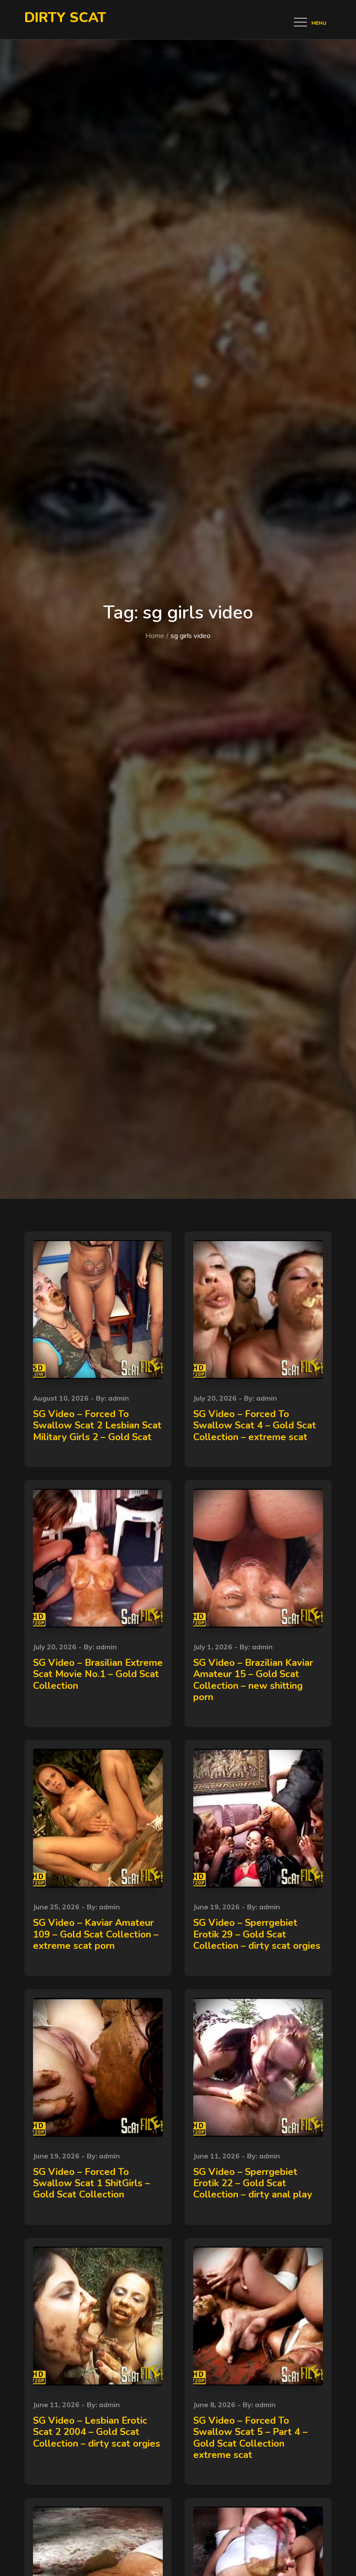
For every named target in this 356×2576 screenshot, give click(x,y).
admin (119, 1398)
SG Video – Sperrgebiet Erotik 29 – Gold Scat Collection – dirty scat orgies (257, 1934)
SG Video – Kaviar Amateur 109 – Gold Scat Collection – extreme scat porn (96, 1934)
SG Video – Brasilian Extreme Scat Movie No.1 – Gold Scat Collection (98, 1674)
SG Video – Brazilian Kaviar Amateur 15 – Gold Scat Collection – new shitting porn (253, 1680)
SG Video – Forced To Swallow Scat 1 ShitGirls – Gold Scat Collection (91, 2183)
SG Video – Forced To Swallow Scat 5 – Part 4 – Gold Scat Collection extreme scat (250, 2438)
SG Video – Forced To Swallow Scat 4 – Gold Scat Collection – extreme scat (255, 1426)
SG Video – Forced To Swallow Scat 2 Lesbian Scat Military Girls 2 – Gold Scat (97, 1426)
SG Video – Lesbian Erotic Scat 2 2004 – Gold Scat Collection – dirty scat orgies (97, 2432)
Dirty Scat (65, 18)
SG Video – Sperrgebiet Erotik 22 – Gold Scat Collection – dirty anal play (253, 2183)
